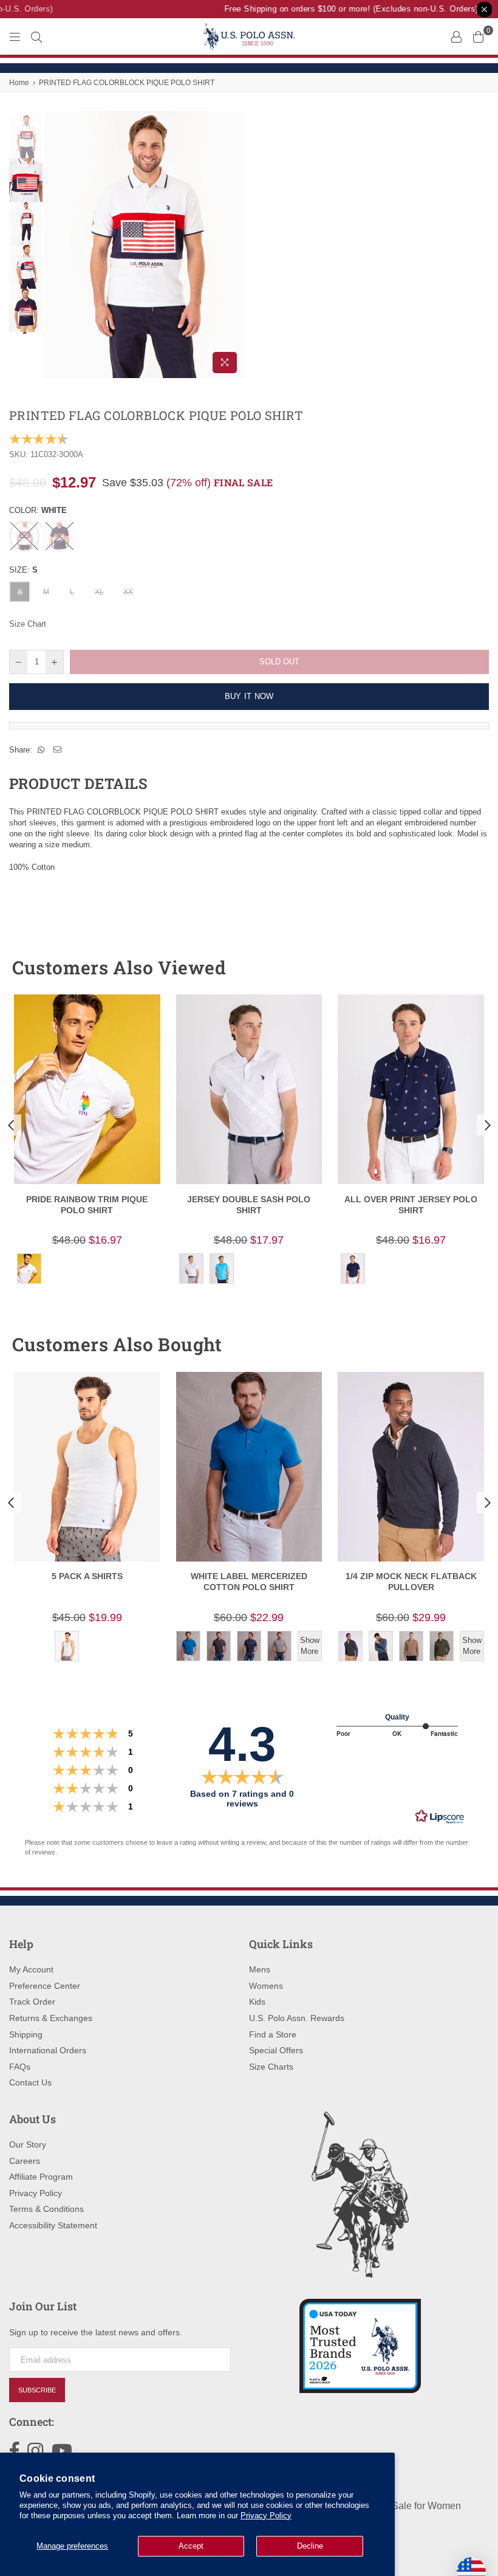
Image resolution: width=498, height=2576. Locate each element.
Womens (266, 1986)
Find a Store (273, 2034)
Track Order (32, 2002)
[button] (457, 968)
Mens (260, 1969)
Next (234, 245)
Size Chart (28, 624)
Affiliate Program (41, 2177)
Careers (25, 2161)
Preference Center (45, 1986)
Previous (55, 245)
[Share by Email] (58, 750)
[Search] (36, 36)
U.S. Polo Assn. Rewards (297, 2018)
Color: (38, 510)
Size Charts (271, 2067)
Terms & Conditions (46, 2209)
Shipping (26, 2034)
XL (99, 592)
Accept (191, 2546)
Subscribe (37, 2390)
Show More (310, 1646)
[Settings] (456, 36)
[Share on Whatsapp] (41, 750)
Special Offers (276, 2050)
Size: (23, 570)
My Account (31, 1969)
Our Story (28, 2144)
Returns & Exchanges (51, 2018)
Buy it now (249, 696)
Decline (310, 2546)
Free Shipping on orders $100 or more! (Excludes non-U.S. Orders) (341, 9)
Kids (257, 2002)
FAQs (20, 2067)
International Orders (48, 2050)
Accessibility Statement (53, 2225)
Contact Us (30, 2082)
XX (128, 592)
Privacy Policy (266, 2516)
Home (19, 83)
